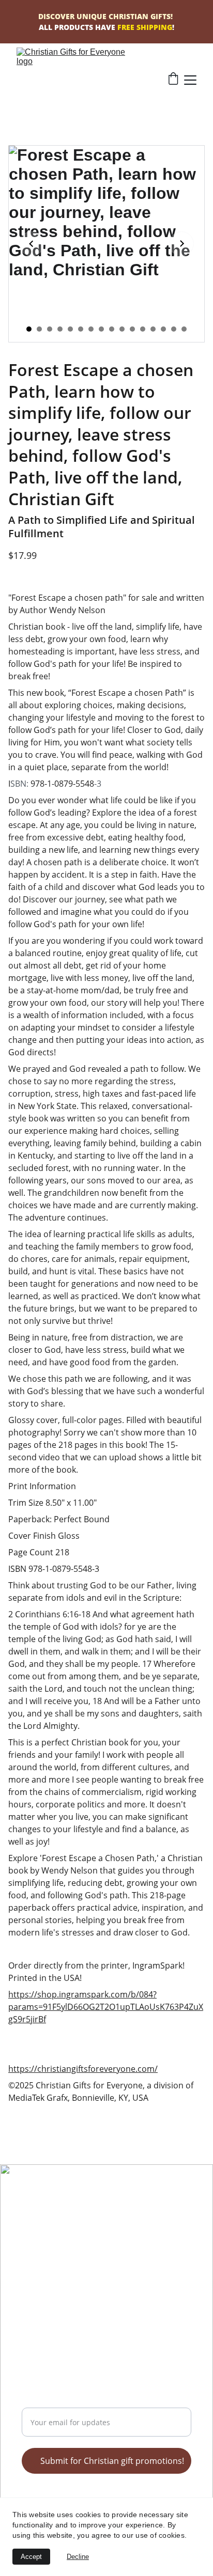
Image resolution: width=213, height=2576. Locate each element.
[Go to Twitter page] (28, 2225)
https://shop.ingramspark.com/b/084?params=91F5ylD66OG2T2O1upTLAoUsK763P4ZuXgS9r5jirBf (106, 2007)
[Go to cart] (173, 80)
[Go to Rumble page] (42, 2225)
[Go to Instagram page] (83, 2225)
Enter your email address (71, 2401)
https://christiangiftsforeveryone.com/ (83, 2069)
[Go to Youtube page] (69, 2225)
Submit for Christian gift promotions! (112, 2461)
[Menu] (190, 80)
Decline (78, 2557)
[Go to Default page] (97, 2225)
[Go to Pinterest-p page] (56, 2225)
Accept (31, 2557)
